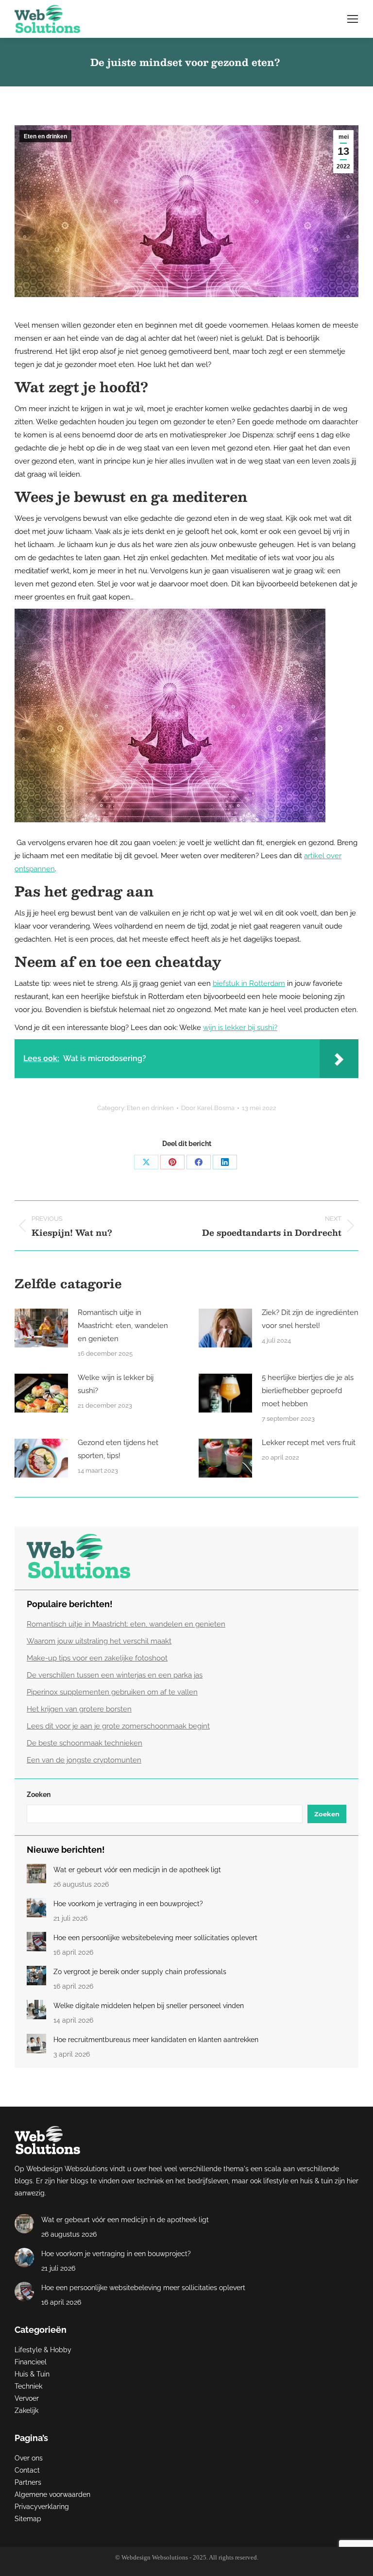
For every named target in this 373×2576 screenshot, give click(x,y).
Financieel (31, 2362)
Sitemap (28, 2519)
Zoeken (39, 1795)
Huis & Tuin (32, 2374)
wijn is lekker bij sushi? (240, 1028)
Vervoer (27, 2398)
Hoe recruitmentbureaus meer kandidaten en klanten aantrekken (156, 2040)
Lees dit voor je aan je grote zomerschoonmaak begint (118, 1726)
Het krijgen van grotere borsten (79, 1709)
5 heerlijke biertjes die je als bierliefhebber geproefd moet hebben (308, 1391)
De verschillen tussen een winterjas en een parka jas (115, 1675)
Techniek (28, 2386)
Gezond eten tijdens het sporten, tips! (118, 1449)
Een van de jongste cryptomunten (84, 1760)
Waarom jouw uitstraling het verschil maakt (99, 1641)
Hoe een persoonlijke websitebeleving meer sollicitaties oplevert (155, 1938)
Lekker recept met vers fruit (309, 1443)
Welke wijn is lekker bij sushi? (116, 1384)
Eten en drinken (45, 136)
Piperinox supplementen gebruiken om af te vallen (112, 1692)
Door (208, 1108)
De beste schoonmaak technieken (85, 1743)
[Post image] (41, 1328)
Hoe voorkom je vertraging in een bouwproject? (128, 1904)
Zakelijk (26, 2410)
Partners (28, 2482)
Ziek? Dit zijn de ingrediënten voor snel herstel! (310, 1319)
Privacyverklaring (42, 2507)
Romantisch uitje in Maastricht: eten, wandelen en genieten (123, 1326)
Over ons (29, 2458)
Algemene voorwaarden (52, 2494)
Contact (27, 2470)
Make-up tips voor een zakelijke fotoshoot (97, 1658)
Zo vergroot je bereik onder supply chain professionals (140, 1972)
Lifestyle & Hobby (43, 2350)
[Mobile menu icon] (353, 19)
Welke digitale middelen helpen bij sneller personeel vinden (149, 2006)
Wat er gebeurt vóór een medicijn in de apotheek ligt (137, 1870)
